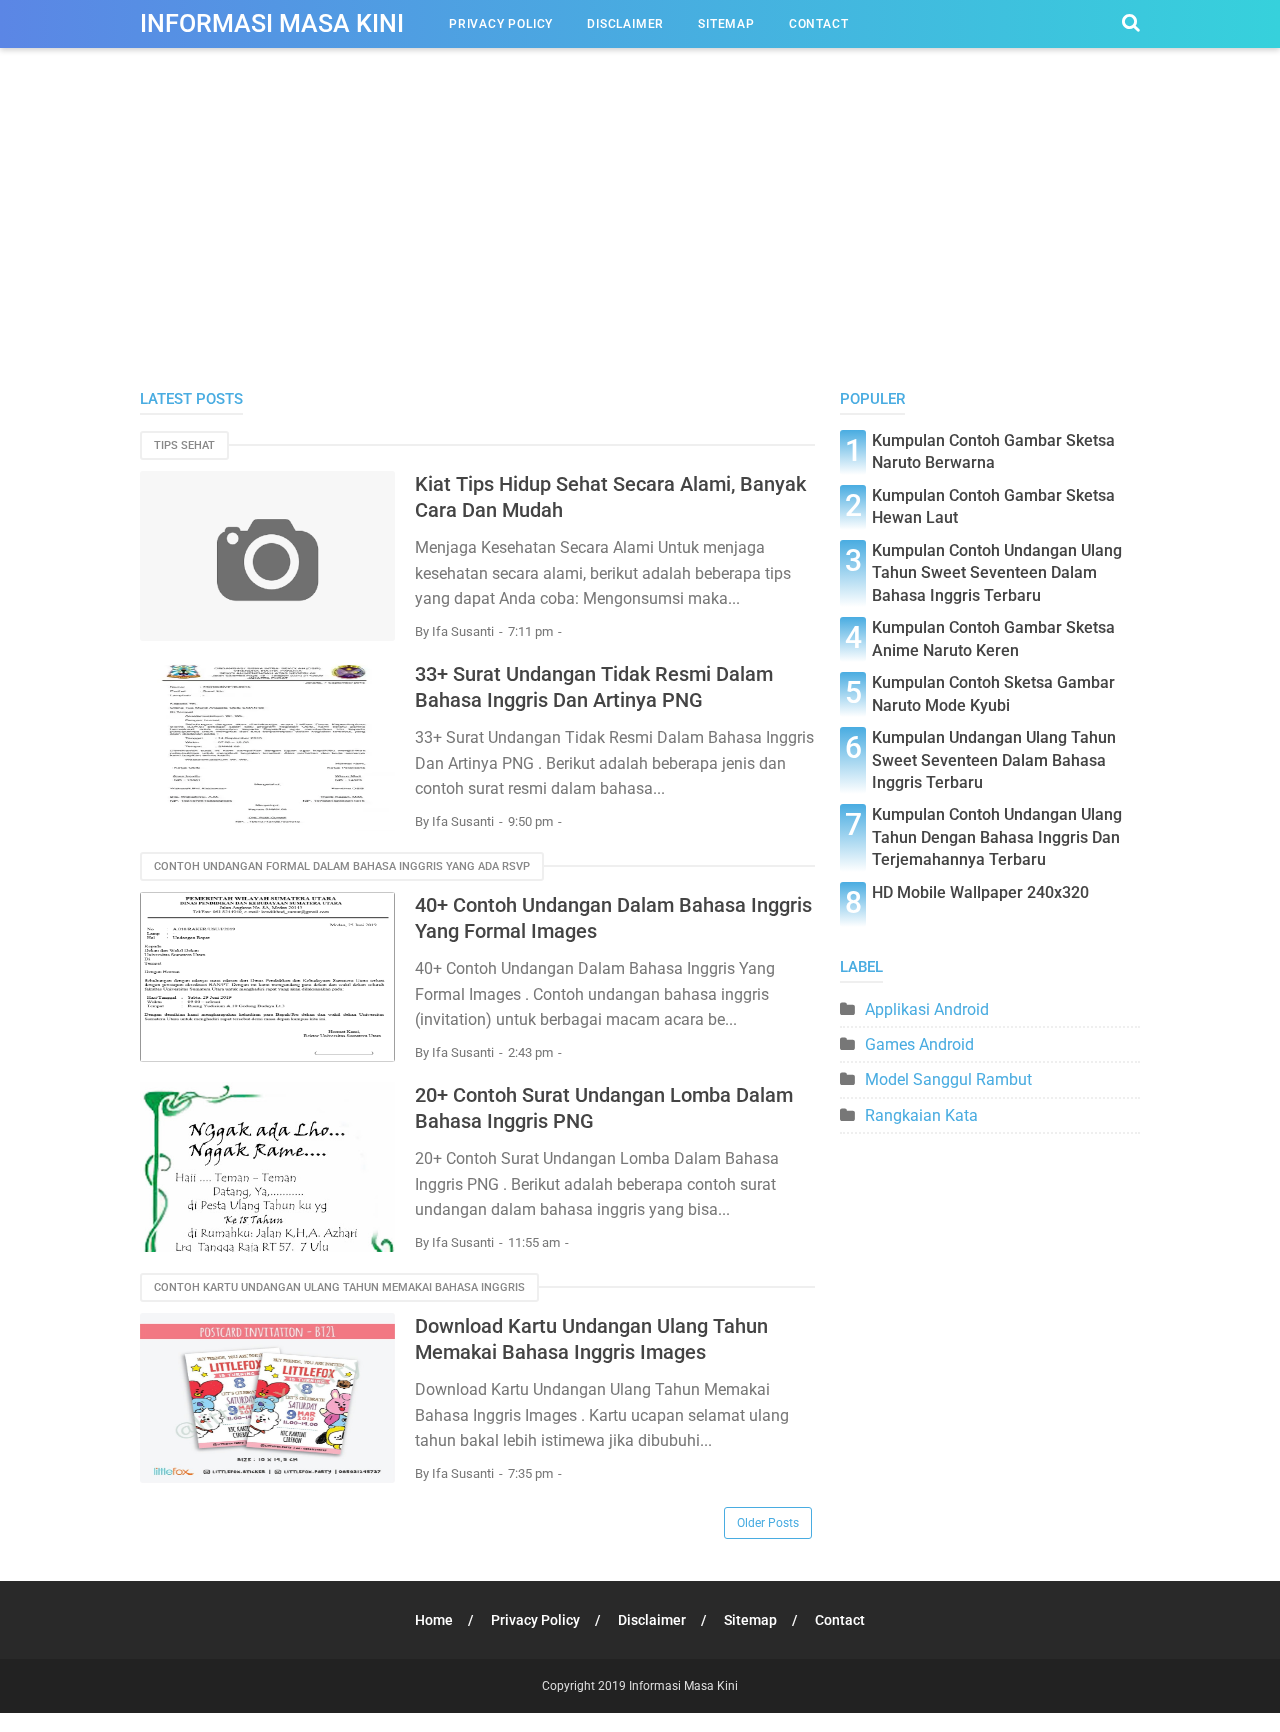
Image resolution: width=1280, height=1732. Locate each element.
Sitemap (726, 24)
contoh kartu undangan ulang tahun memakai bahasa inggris (339, 1287)
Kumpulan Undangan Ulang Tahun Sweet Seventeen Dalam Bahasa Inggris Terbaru (994, 760)
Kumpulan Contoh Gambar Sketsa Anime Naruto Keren (993, 638)
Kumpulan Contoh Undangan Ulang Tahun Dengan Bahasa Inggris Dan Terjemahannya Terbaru (997, 837)
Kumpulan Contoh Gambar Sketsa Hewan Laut (993, 506)
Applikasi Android (927, 1009)
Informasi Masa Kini (272, 23)
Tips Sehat (184, 445)
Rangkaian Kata (921, 1115)
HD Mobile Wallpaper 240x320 (980, 892)
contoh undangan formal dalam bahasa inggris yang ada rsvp (342, 866)
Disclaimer (625, 24)
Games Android (919, 1044)
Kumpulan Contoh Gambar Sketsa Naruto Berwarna (993, 451)
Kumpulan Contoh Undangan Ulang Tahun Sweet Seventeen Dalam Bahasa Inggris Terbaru (997, 573)
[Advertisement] (640, 239)
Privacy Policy (501, 24)
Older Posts (768, 1523)
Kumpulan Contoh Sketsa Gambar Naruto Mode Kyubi (993, 693)
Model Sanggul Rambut (948, 1079)
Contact (819, 24)
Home (434, 1620)
